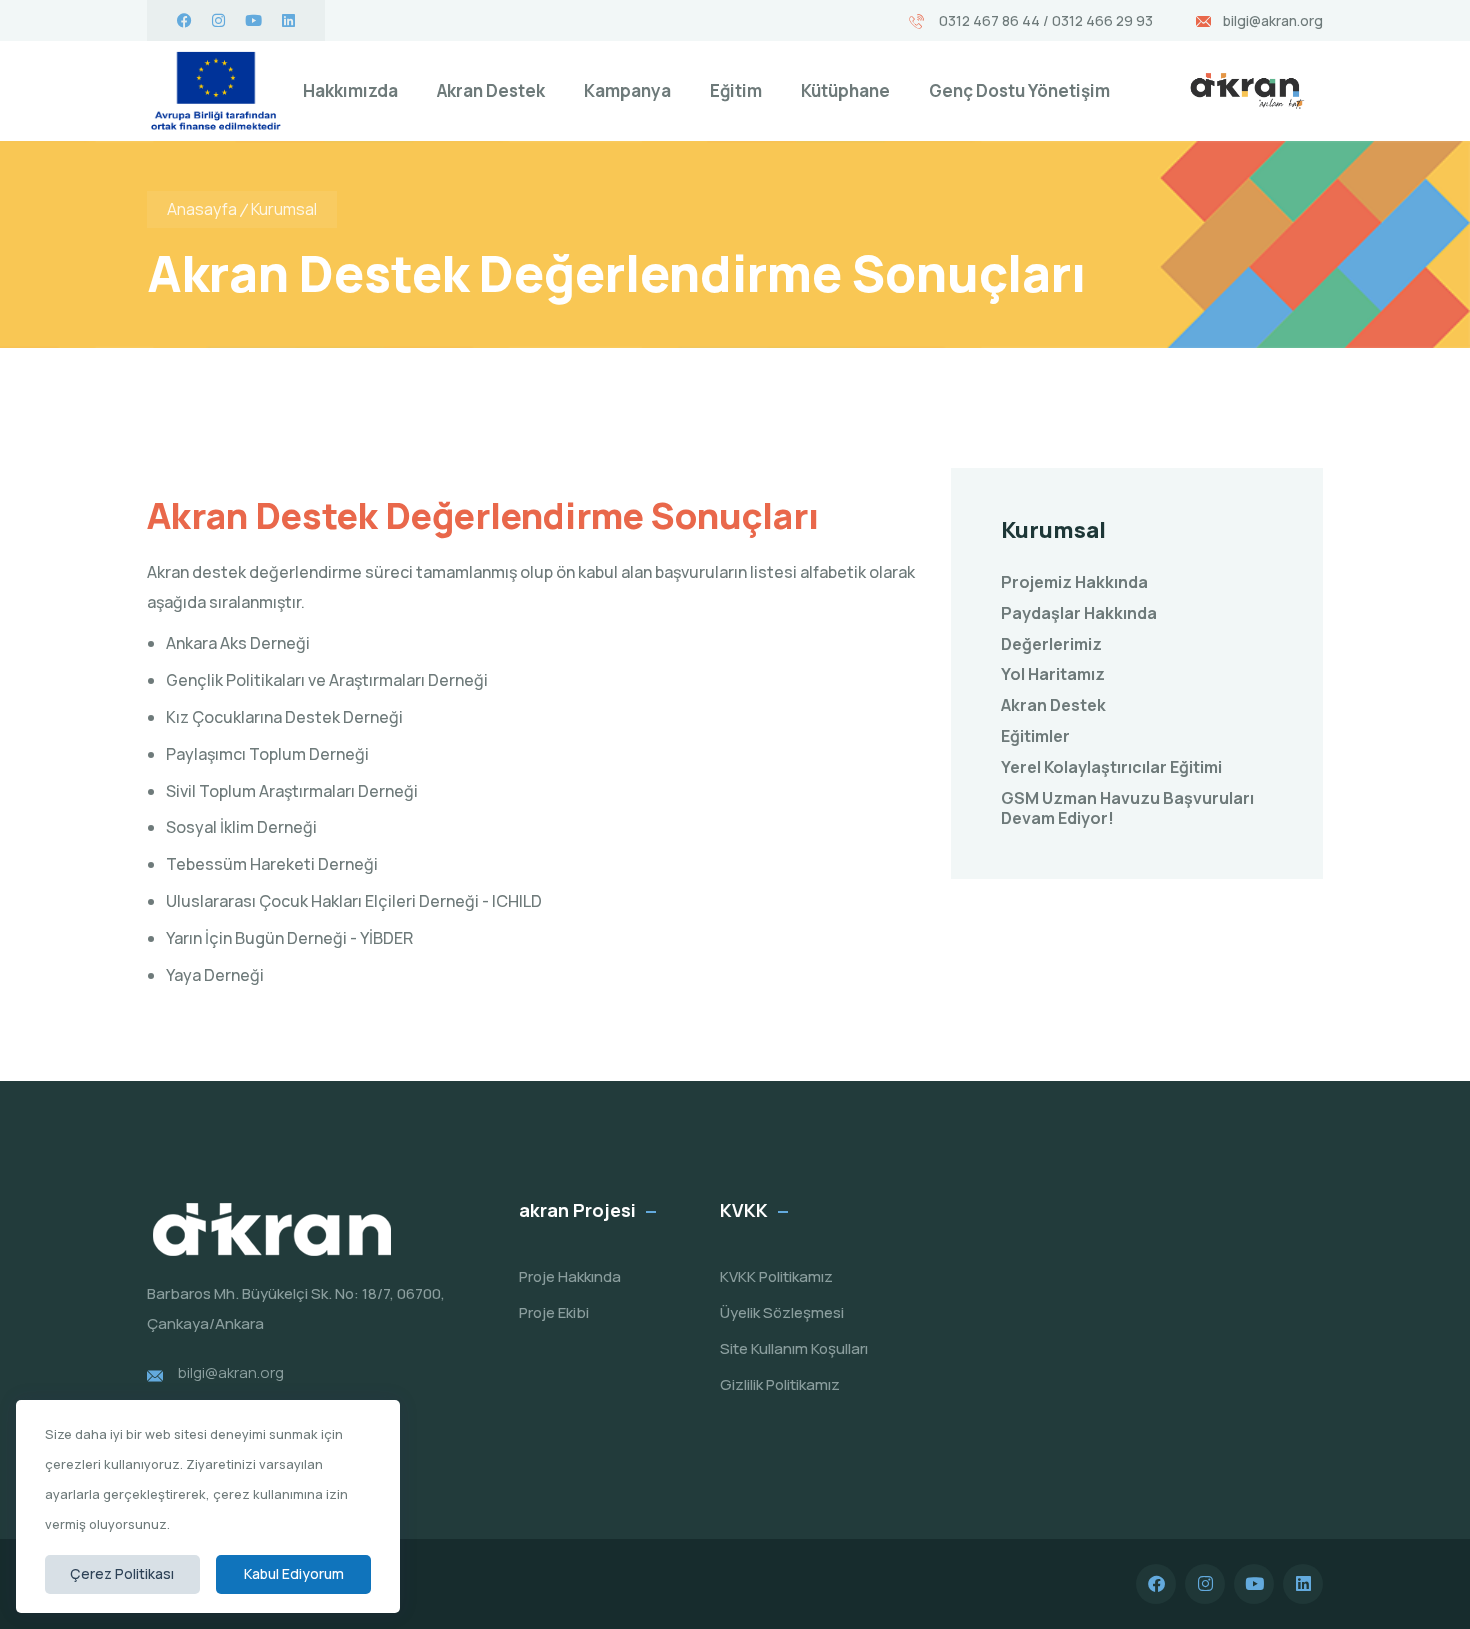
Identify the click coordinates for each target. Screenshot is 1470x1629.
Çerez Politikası (122, 1573)
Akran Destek (491, 90)
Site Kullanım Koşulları (794, 1348)
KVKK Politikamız (776, 1276)
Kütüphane (845, 90)
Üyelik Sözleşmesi (782, 1312)
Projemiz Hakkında (1074, 582)
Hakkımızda (350, 90)
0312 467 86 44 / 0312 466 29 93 (1044, 20)
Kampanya (627, 90)
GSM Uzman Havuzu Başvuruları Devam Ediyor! (1127, 809)
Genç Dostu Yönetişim (1019, 90)
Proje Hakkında (570, 1276)
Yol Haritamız (1053, 674)
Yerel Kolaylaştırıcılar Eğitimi (1111, 767)
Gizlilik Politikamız (780, 1384)
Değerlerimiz (1051, 644)
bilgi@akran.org (1273, 20)
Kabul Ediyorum (294, 1573)
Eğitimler (1035, 736)
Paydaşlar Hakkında (1079, 613)
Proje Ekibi (554, 1312)
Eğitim (736, 90)
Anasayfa (202, 209)
